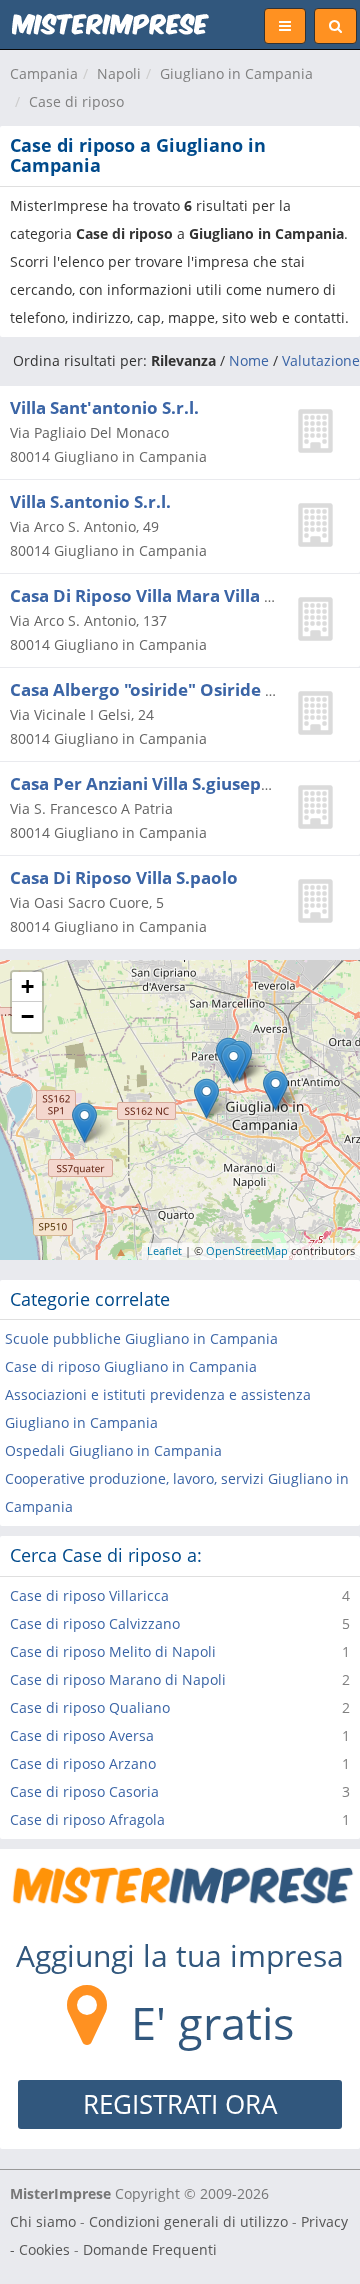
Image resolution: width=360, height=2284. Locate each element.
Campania (44, 73)
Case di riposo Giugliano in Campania (131, 1366)
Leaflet (164, 1250)
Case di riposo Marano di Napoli (118, 1679)
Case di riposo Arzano (83, 1763)
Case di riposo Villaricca (89, 1595)
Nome (249, 360)
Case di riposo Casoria (84, 1791)
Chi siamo (43, 2221)
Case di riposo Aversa (82, 1735)
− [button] (27, 1016)
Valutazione (321, 360)
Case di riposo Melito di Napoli (113, 1651)
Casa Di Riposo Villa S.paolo (124, 877)
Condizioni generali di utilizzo (188, 2221)
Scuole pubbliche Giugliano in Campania (141, 1338)
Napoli (119, 73)
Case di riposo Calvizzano (95, 1623)
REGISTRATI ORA (180, 2104)
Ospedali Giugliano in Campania (113, 1450)
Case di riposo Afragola (87, 1819)
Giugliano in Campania (236, 73)
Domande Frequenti (150, 2249)
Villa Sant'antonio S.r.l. (104, 407)
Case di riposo (76, 101)
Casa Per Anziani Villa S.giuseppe (146, 783)
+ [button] (27, 986)
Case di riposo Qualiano (90, 1707)
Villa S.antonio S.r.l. (90, 501)
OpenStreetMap (247, 1250)
